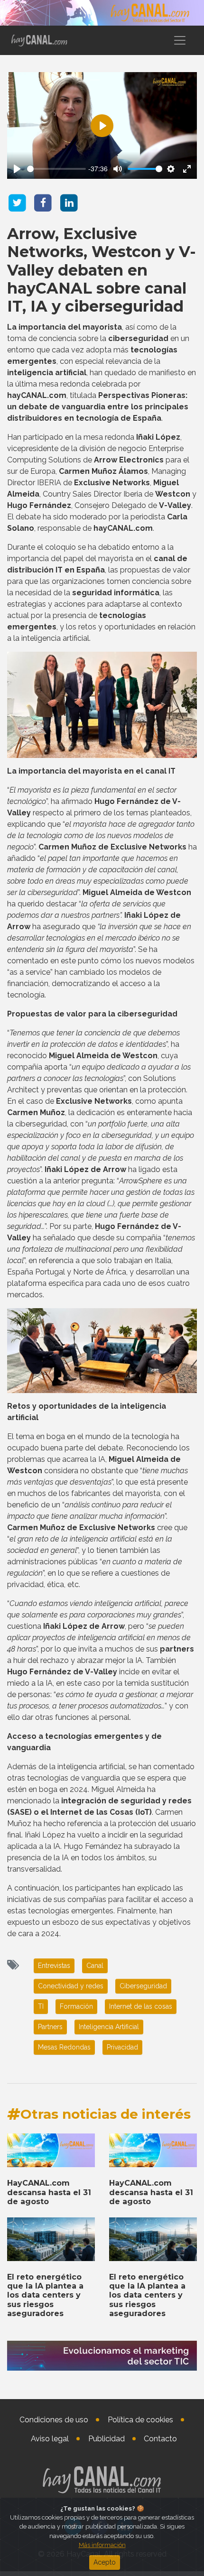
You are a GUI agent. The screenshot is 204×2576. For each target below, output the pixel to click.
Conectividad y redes (71, 1986)
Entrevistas (54, 1966)
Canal (95, 1966)
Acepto (105, 2562)
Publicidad (107, 2439)
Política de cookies (140, 2420)
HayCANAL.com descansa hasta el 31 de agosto (49, 2192)
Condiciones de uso (54, 2420)
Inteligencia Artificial (109, 2027)
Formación (76, 2006)
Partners (50, 2027)
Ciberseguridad (143, 1986)
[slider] (56, 169)
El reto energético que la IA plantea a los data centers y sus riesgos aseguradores (45, 2295)
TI (41, 2006)
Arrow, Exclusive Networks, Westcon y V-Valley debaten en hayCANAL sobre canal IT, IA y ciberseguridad (102, 270)
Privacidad (122, 2047)
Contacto (160, 2439)
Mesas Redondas (64, 2047)
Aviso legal (50, 2439)
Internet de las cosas (141, 2006)
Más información (102, 2545)
